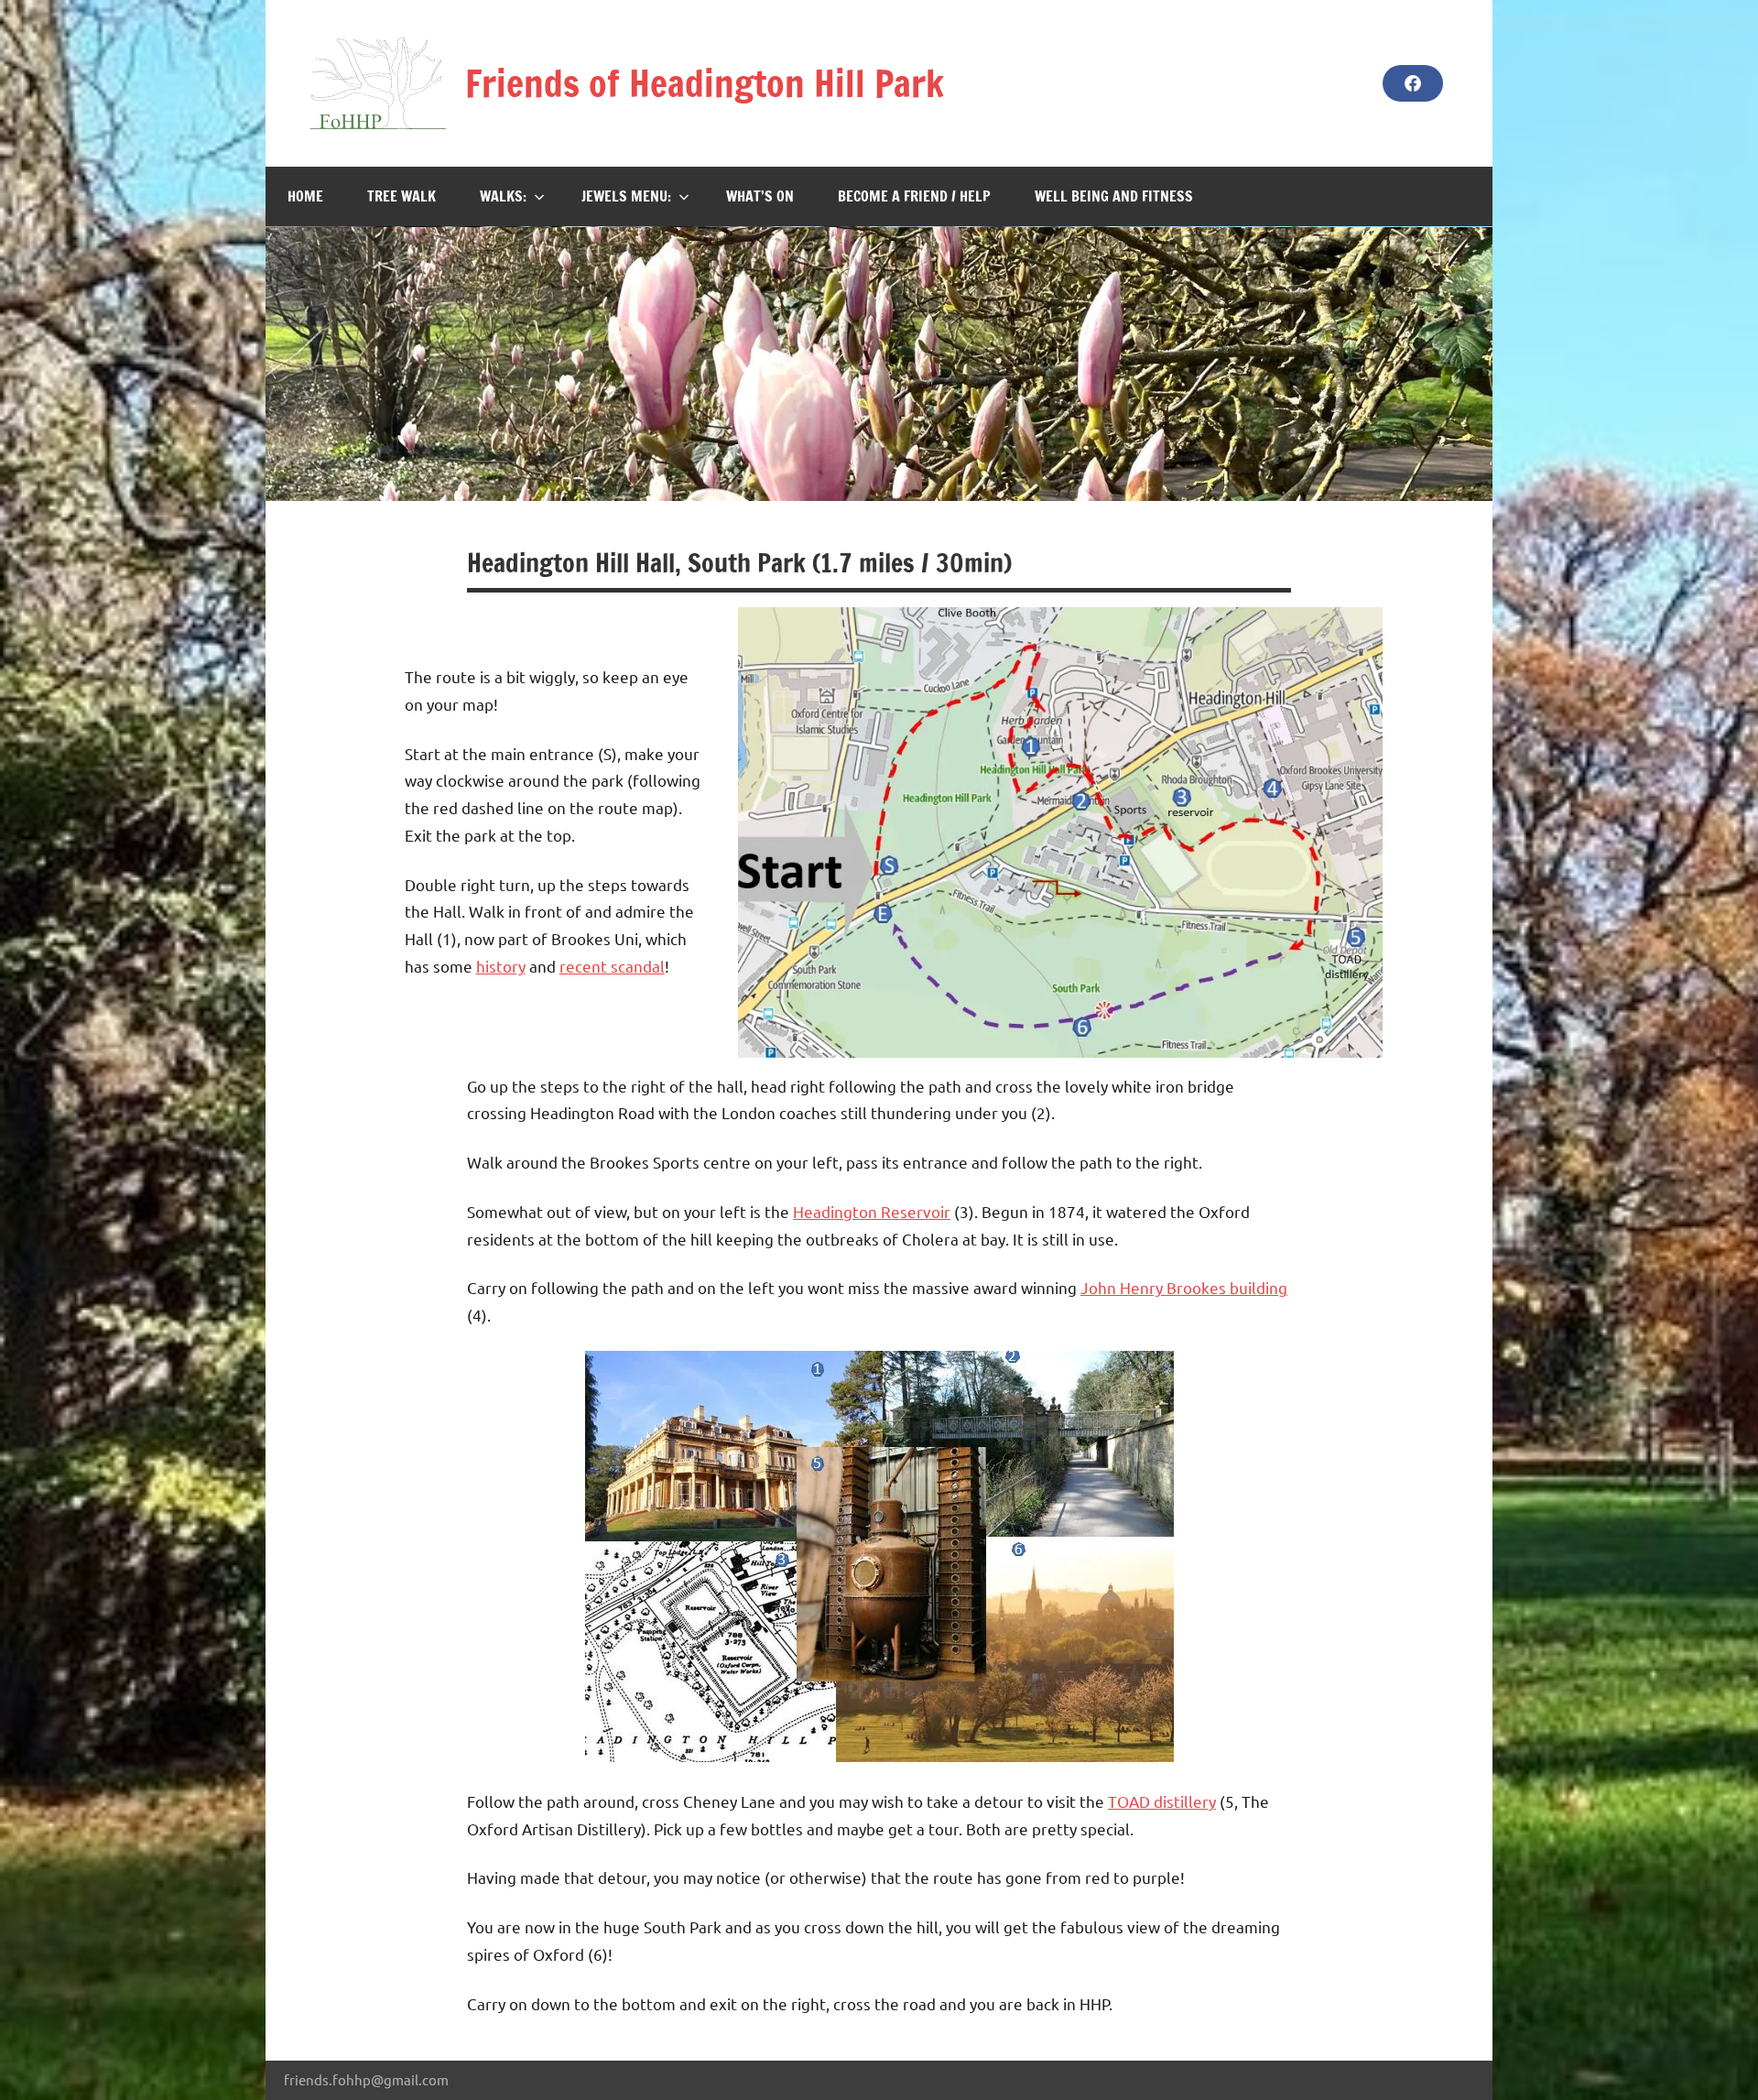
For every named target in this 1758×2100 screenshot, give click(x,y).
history (501, 966)
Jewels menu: (626, 196)
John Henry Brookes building (1184, 1287)
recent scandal (612, 966)
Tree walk (402, 196)
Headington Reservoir (872, 1211)
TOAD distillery (1162, 1801)
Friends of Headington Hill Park (705, 83)
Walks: (503, 196)
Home (305, 196)
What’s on (760, 196)
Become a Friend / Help (914, 196)
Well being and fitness (1114, 196)
